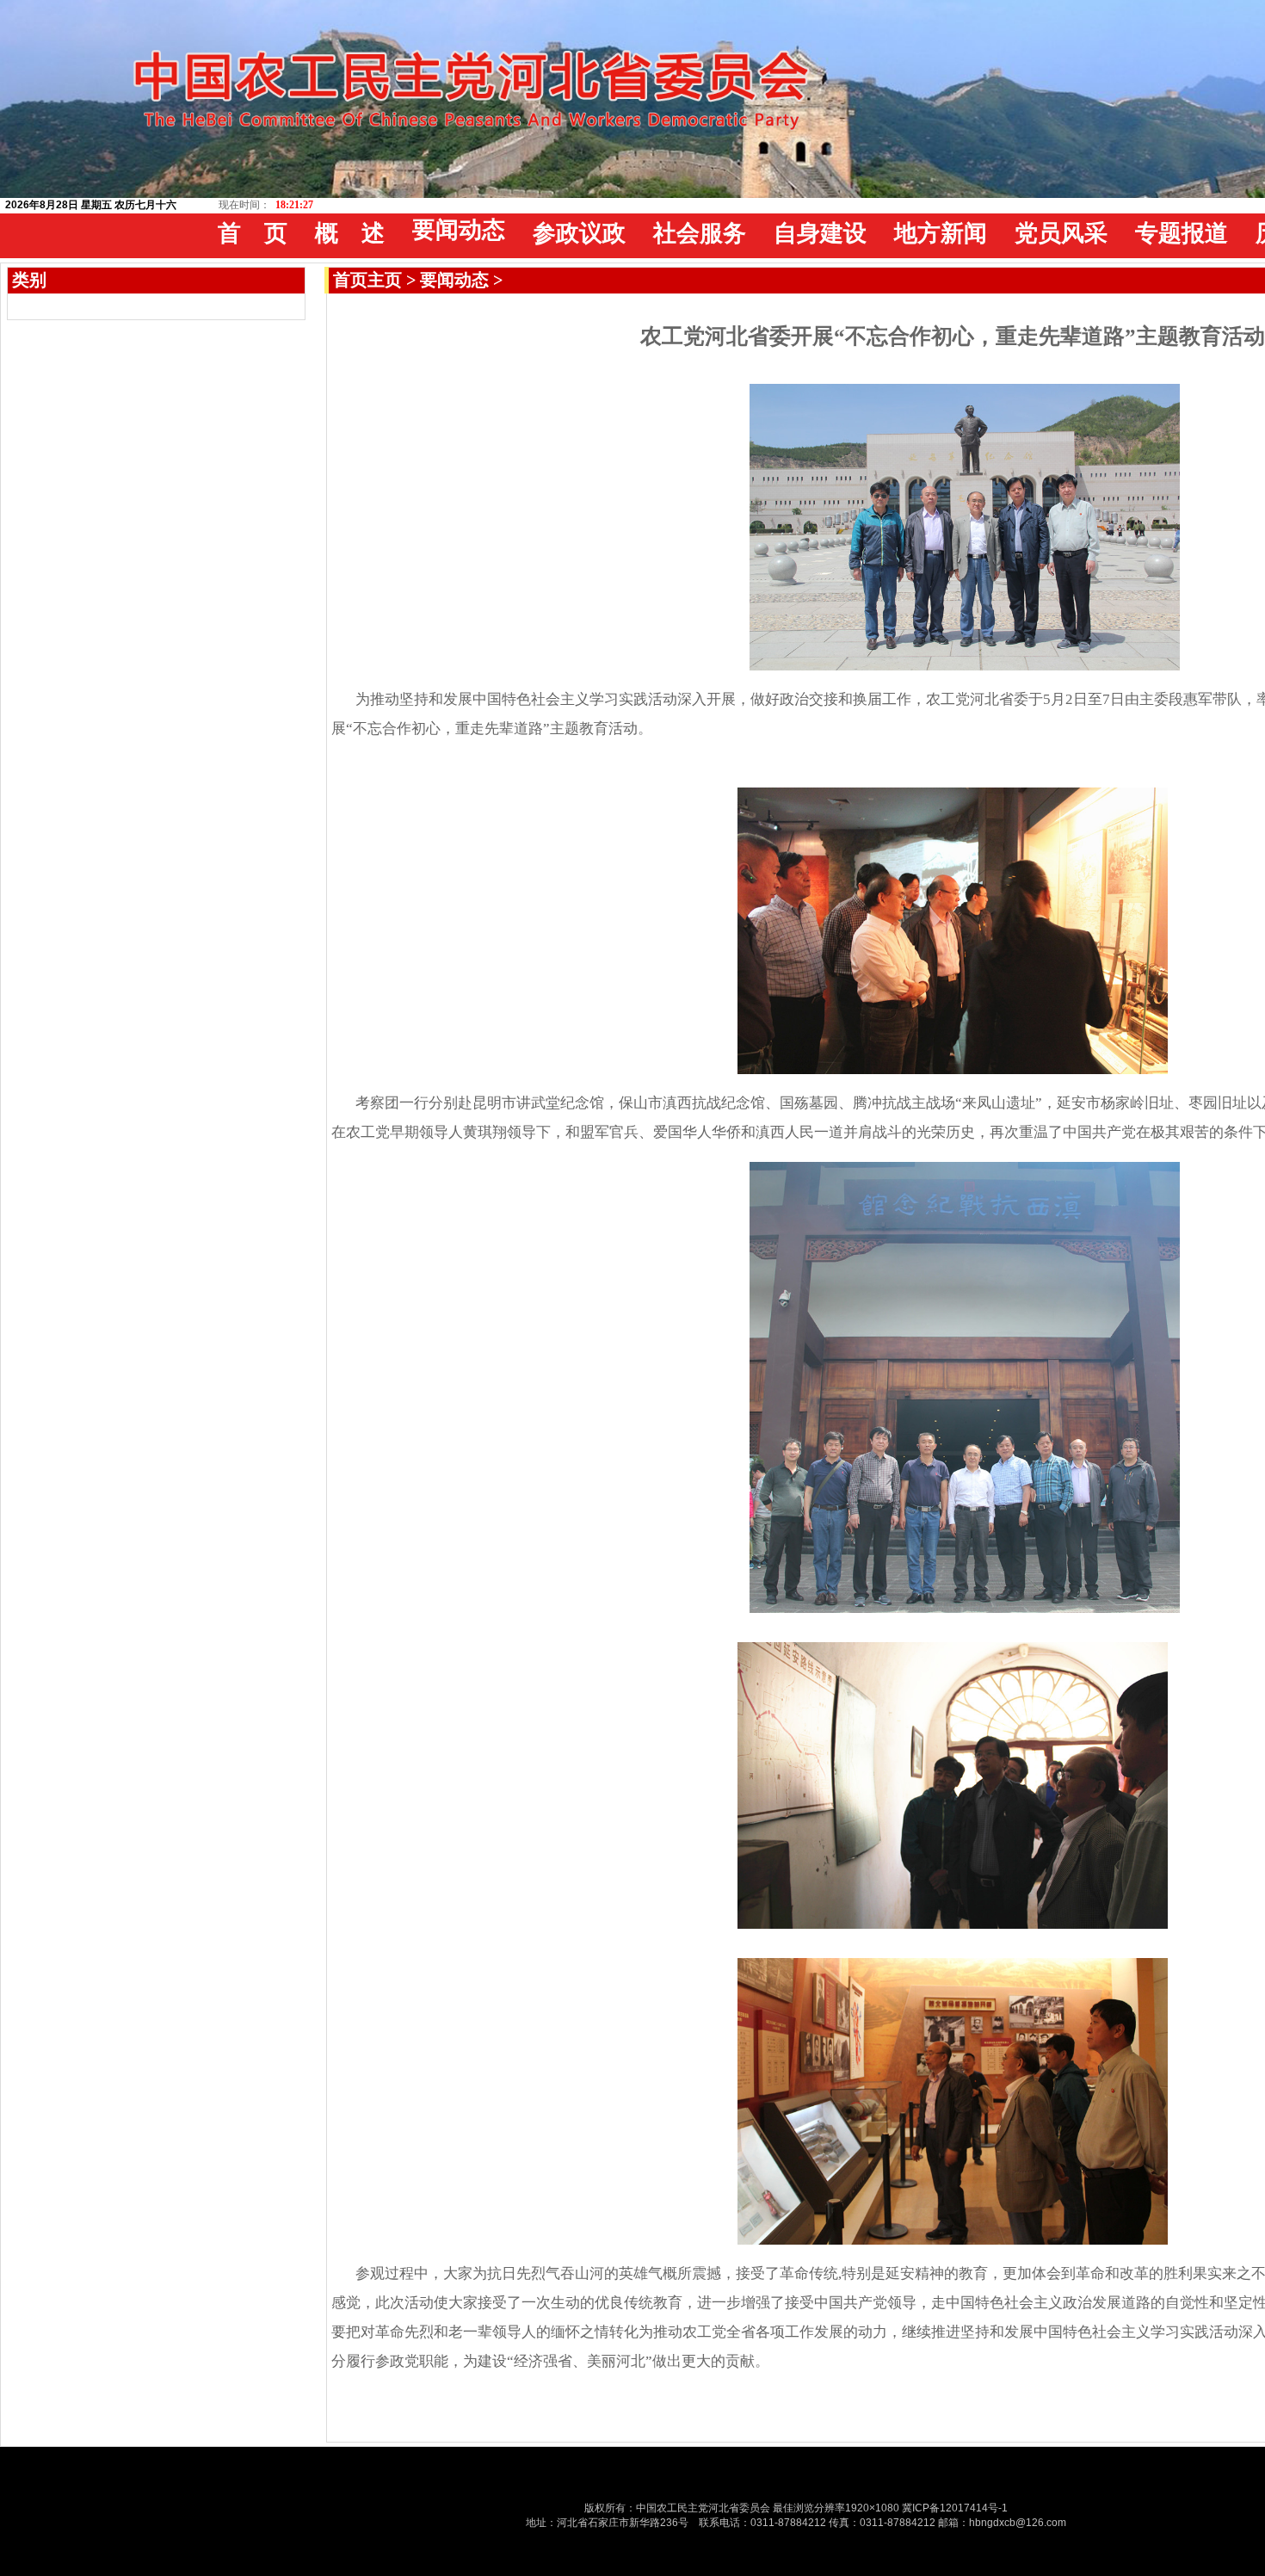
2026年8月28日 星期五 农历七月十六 (91, 205)
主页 (385, 280)
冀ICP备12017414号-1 (955, 2508)
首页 (350, 280)
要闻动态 (454, 280)
